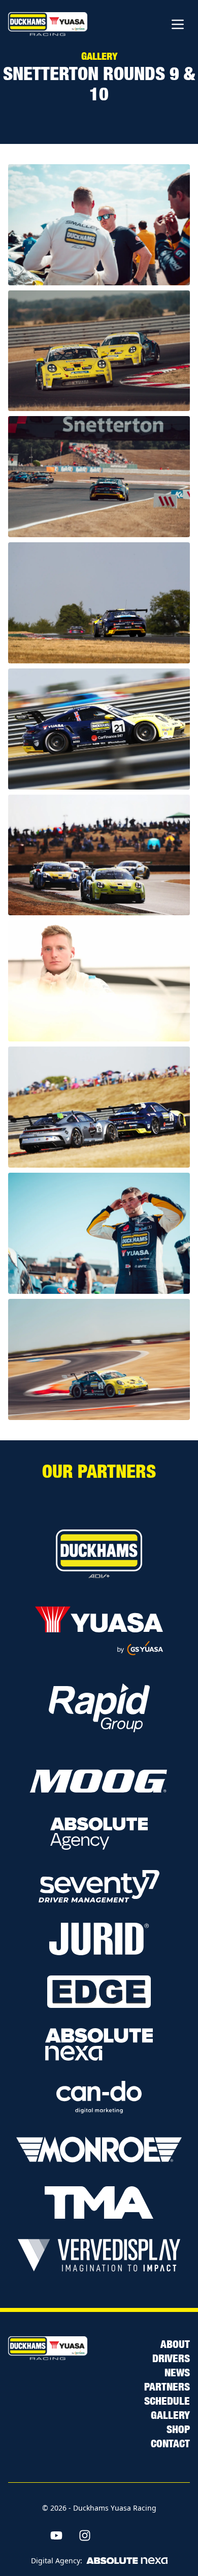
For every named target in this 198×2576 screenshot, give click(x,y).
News (177, 2372)
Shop (178, 2429)
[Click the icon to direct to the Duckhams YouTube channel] (56, 2535)
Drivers (171, 2358)
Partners (167, 2386)
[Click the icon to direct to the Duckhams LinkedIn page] (142, 2535)
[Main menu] (178, 24)
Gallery (170, 2414)
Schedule (167, 2400)
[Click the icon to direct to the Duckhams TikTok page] (113, 2535)
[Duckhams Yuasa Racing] (48, 24)
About (175, 2343)
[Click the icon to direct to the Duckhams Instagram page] (85, 2535)
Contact (170, 2443)
